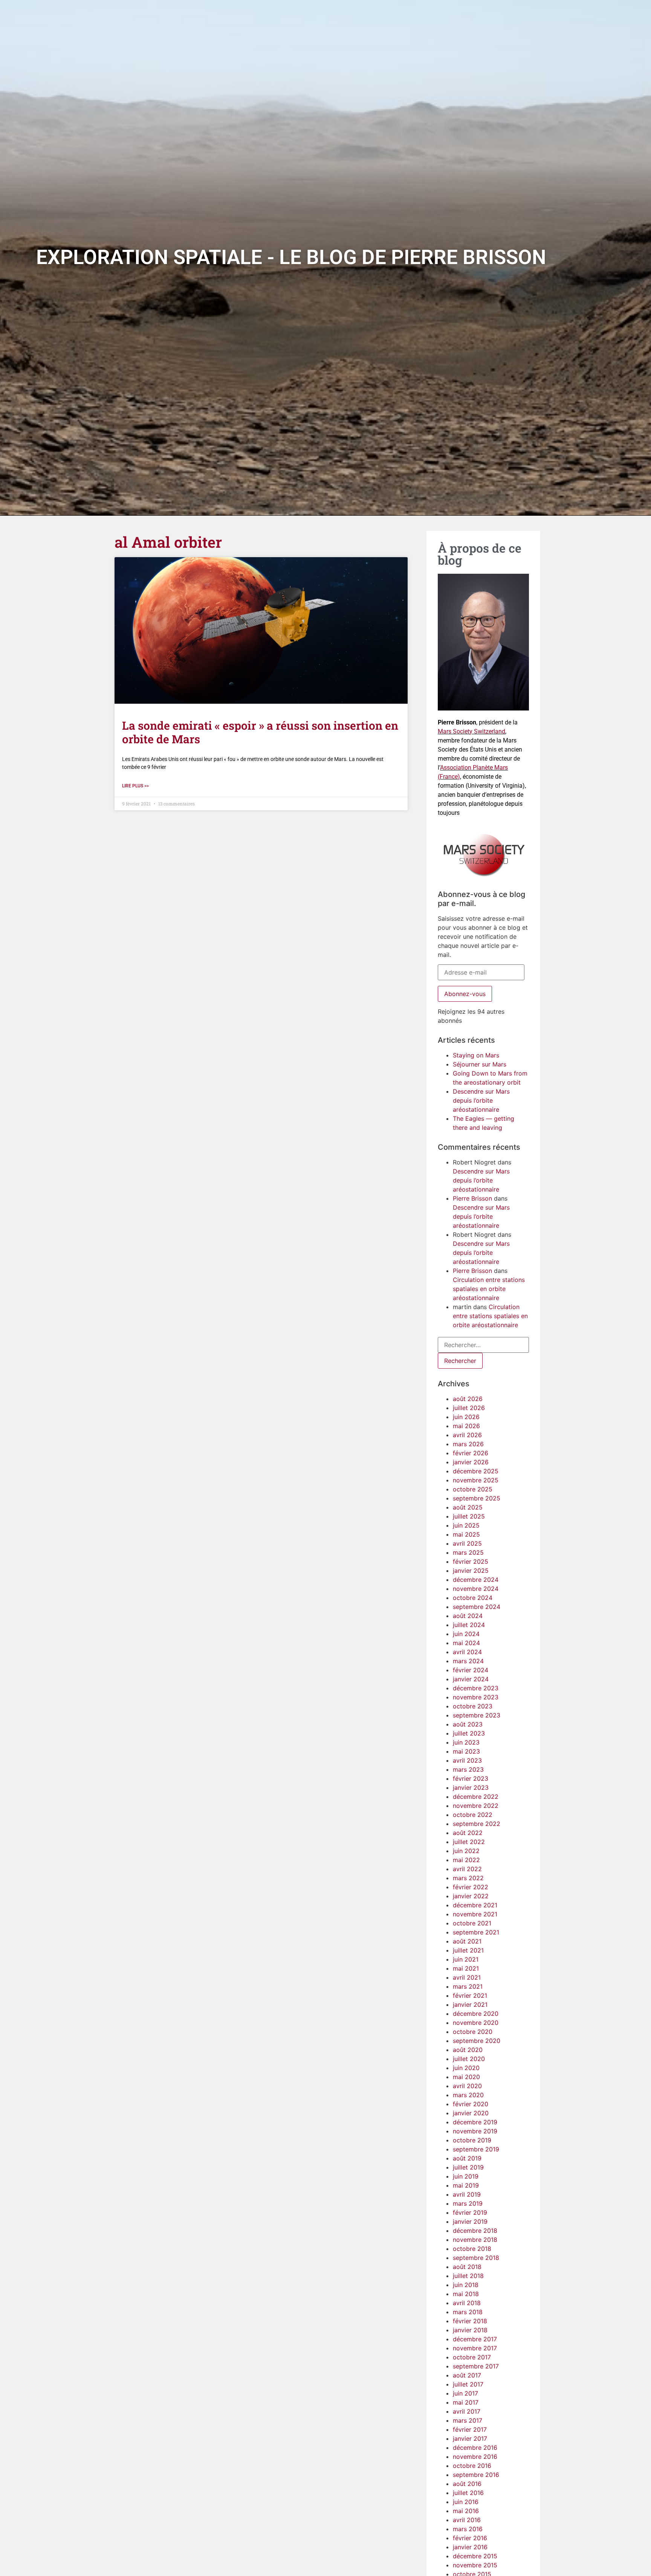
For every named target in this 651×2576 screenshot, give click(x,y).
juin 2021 (466, 1959)
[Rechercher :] (483, 1345)
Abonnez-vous (465, 994)
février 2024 (471, 1670)
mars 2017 (468, 2420)
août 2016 (467, 2484)
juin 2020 (466, 2068)
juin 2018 (466, 2285)
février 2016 (470, 2538)
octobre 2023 (473, 1706)
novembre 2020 (476, 2023)
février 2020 (471, 2104)
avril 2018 (467, 2303)
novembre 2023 (476, 1697)
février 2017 (470, 2429)
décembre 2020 (476, 2014)
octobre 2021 (472, 1923)
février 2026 (471, 1453)
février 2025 (471, 1561)
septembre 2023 (477, 1715)
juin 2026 (466, 1417)
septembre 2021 (476, 1932)
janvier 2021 (470, 2005)
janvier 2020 (471, 2113)
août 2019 (467, 2158)
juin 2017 (465, 2393)
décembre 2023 (476, 1688)
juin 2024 (466, 1634)
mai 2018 (466, 2294)
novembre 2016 (475, 2457)
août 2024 (468, 1616)
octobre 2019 (472, 2140)
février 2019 (470, 2212)
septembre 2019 (476, 2149)
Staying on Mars (476, 1055)
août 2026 (468, 1399)
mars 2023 (468, 1769)
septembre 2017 (476, 2366)
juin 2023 (466, 1742)
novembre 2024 (476, 1589)
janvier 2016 (470, 2547)
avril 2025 (467, 1543)
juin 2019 (466, 2176)
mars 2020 (468, 2095)
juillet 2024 (469, 1625)
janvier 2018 (470, 2330)
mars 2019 (468, 2203)
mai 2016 (466, 2511)
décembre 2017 (475, 2339)
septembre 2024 (477, 1607)
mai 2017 (466, 2402)
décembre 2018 (475, 2231)
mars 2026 (468, 1444)
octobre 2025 (473, 1489)
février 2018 (470, 2321)
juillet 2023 (469, 1733)
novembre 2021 (475, 1914)
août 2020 (468, 2050)
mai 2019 (466, 2185)
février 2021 (470, 1995)
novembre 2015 (475, 2565)
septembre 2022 (477, 1824)
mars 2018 (468, 2312)
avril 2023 (467, 1760)
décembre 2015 (475, 2556)
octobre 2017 (472, 2357)
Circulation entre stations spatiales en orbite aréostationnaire (489, 1289)
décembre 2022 (476, 1797)
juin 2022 (466, 1851)
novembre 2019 (475, 2131)
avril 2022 (467, 1869)
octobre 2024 (473, 1598)
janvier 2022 (471, 1896)
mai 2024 (466, 1643)
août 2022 (468, 1833)
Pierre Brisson (472, 1198)
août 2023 (468, 1724)
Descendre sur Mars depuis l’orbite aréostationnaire (481, 1100)
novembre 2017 (475, 2348)
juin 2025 (466, 1525)
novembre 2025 (476, 1480)
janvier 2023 (471, 1788)
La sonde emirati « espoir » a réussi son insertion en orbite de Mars (260, 732)
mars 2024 (468, 1661)
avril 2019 (467, 2194)
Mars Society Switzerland (471, 731)
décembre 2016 (475, 2448)
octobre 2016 (472, 2466)
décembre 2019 (475, 2122)
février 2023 (471, 1778)
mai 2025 (466, 1534)
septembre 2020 (477, 2041)
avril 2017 (467, 2411)
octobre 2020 (473, 2032)
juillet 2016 (468, 2493)
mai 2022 (466, 1860)
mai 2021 (466, 1968)
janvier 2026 (471, 1462)
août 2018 (467, 2267)
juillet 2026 (469, 1408)
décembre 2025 (476, 1471)
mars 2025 (468, 1552)
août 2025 (468, 1507)
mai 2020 (466, 2077)
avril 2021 (467, 1977)
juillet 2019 (468, 2167)
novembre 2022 (476, 1806)
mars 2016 (468, 2529)
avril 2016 (467, 2520)
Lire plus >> (135, 786)
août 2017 (467, 2375)
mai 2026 (466, 1426)
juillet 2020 (469, 2059)
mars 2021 (468, 1986)
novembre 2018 (475, 2240)
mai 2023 (466, 1751)
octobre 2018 (472, 2249)
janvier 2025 (471, 1571)
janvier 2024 (471, 1679)
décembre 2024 (476, 1580)
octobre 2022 (473, 1815)
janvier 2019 (470, 2222)
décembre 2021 (475, 1905)
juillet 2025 (469, 1516)
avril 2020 (467, 2086)
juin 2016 (466, 2502)
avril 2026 (467, 1435)
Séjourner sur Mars (480, 1064)
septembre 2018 (476, 2258)
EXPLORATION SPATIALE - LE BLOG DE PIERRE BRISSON (291, 257)
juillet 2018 (468, 2276)
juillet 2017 (468, 2384)
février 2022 (471, 1887)
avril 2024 (467, 1652)
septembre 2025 (477, 1498)
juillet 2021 (468, 1950)
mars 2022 (468, 1878)
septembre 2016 (476, 2475)
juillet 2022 (469, 1842)
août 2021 (467, 1941)
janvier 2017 (470, 2438)
